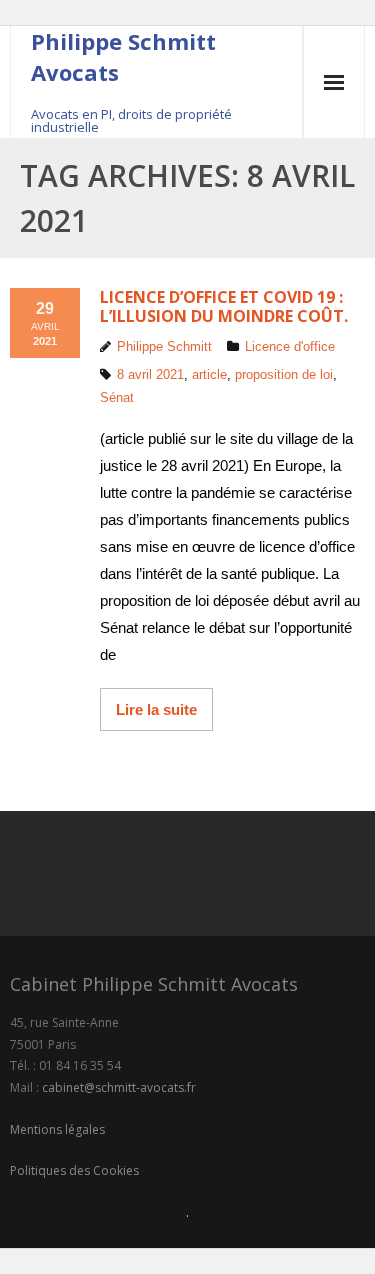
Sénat (117, 397)
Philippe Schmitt (164, 346)
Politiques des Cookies (74, 1170)
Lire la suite (156, 709)
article (209, 374)
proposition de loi (284, 374)
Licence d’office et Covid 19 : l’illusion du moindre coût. (224, 306)
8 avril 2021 (150, 374)
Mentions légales (57, 1129)
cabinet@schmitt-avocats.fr (119, 1087)
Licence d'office (290, 346)
